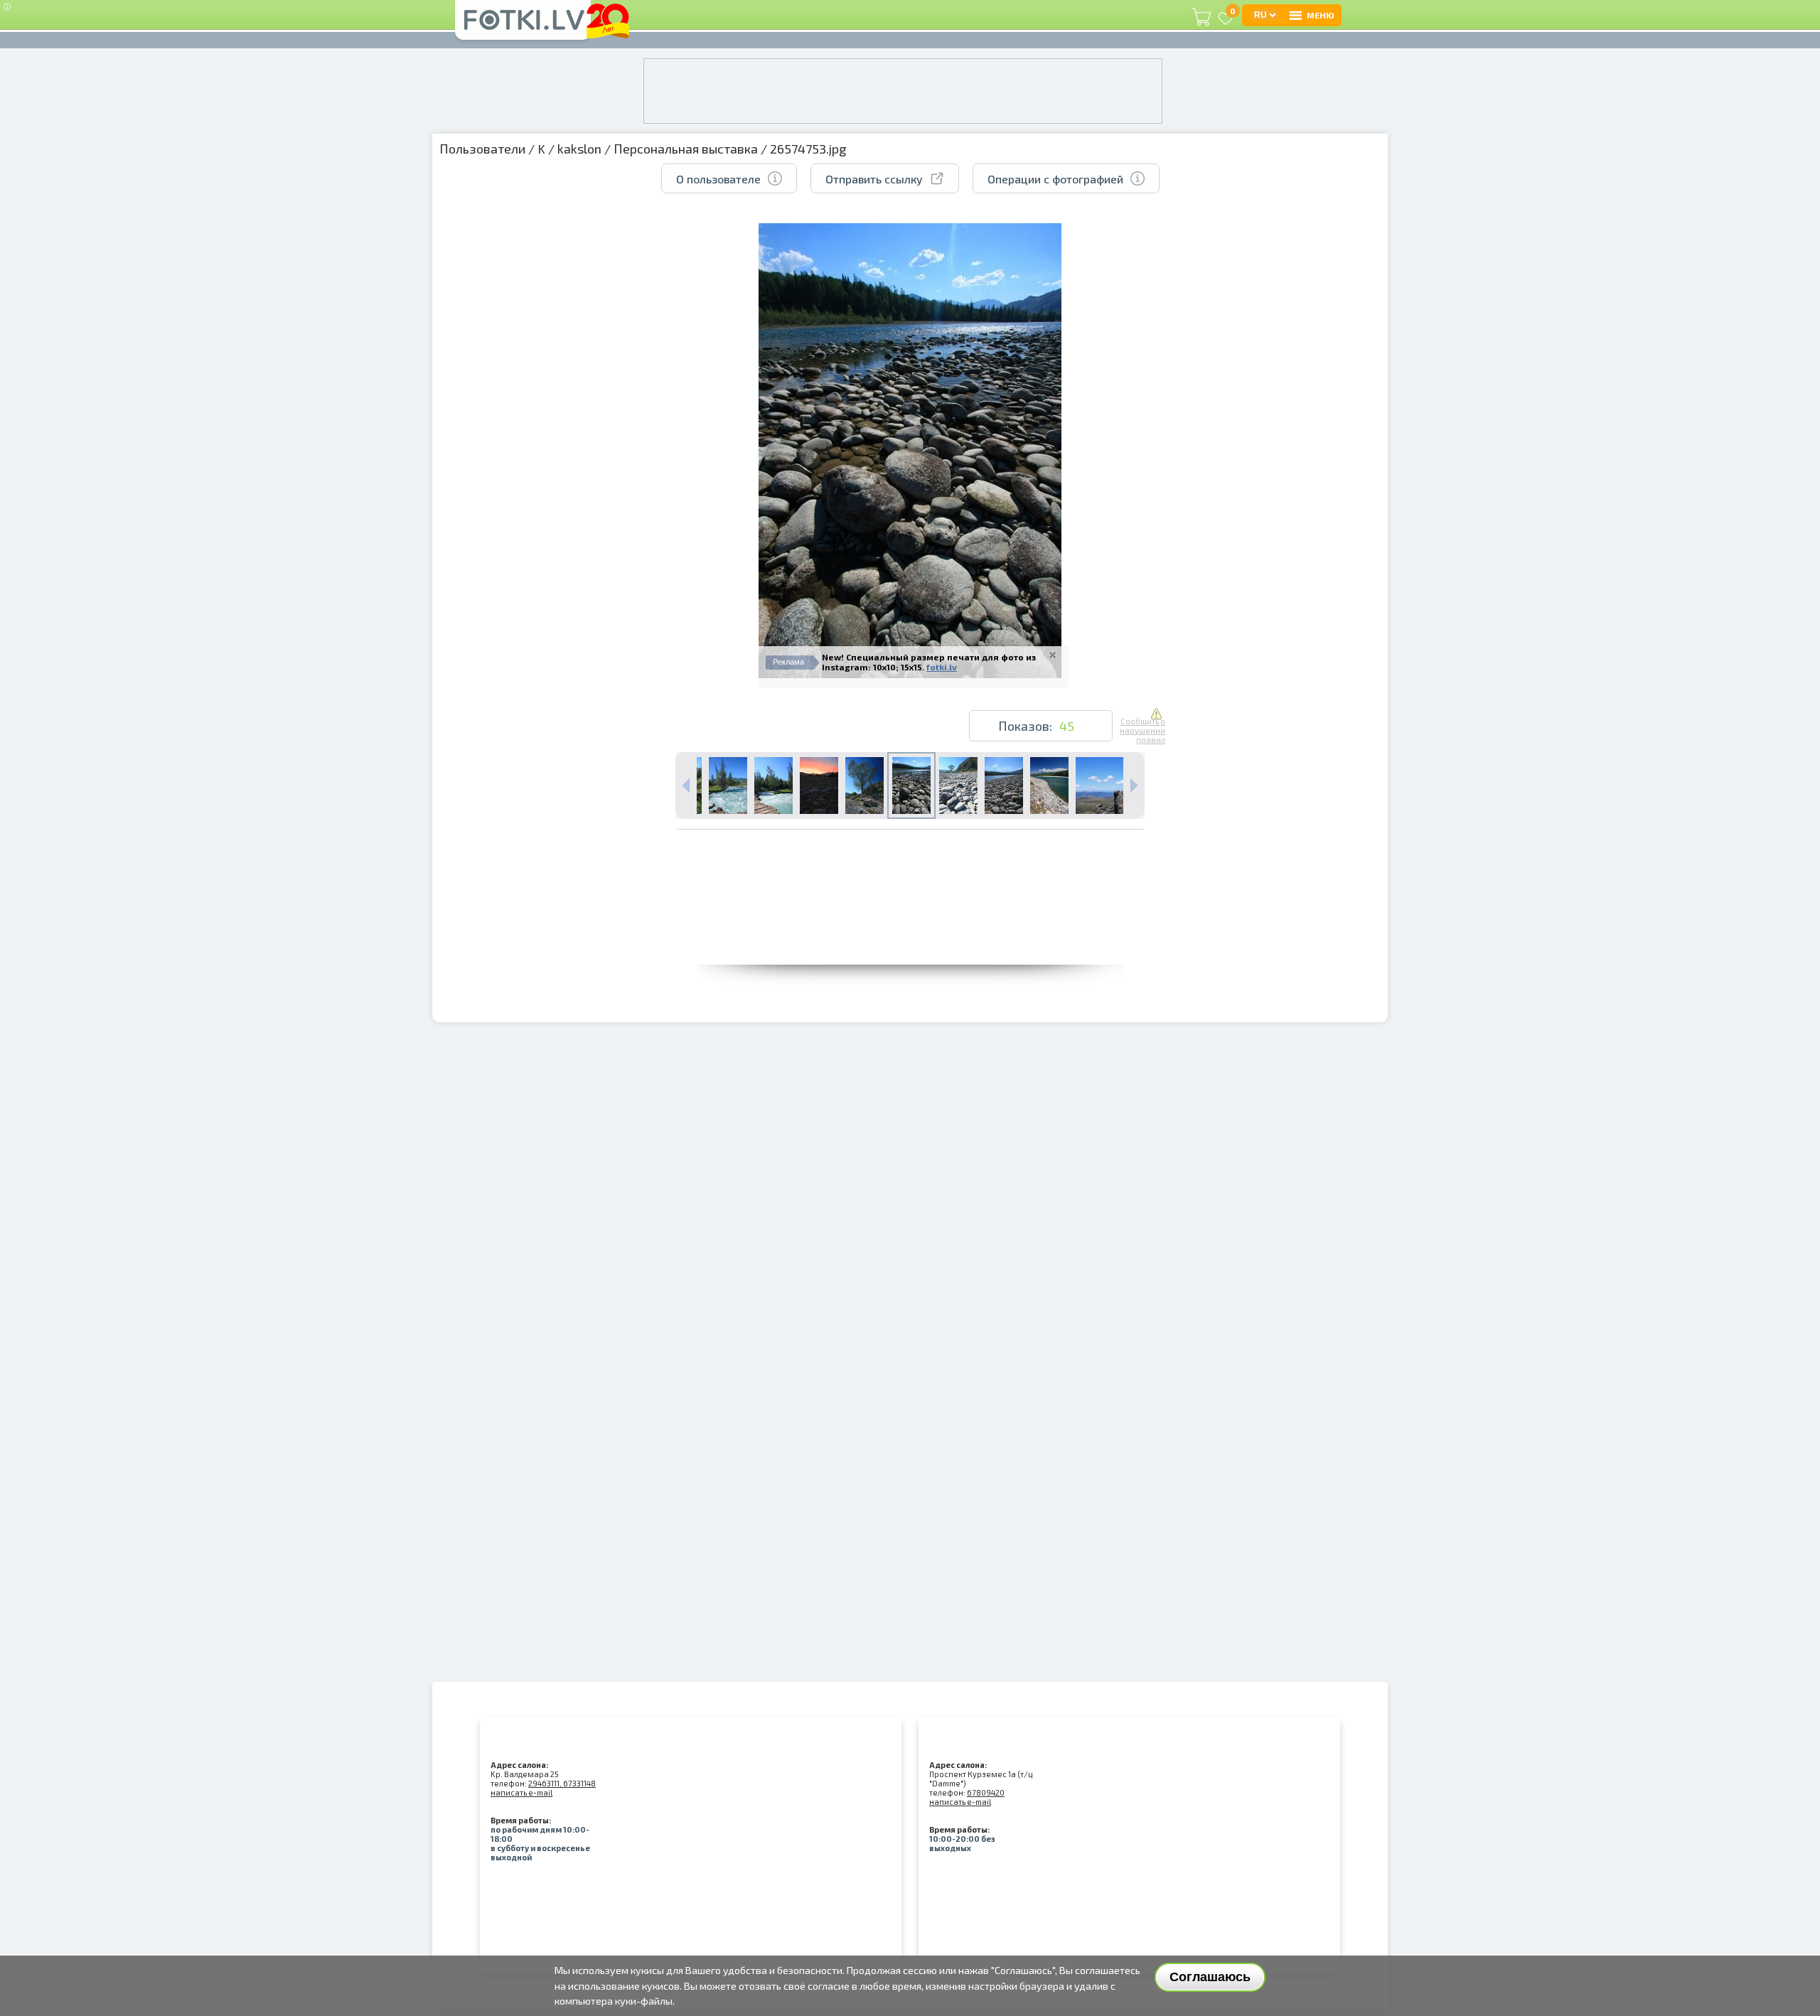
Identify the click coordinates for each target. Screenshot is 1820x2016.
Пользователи (482, 149)
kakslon (579, 149)
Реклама (788, 662)
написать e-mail (521, 1792)
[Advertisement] (910, 933)
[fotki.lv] (523, 26)
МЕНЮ (1321, 15)
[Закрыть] (1053, 655)
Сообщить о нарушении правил (1142, 730)
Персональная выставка (686, 149)
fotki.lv (942, 667)
